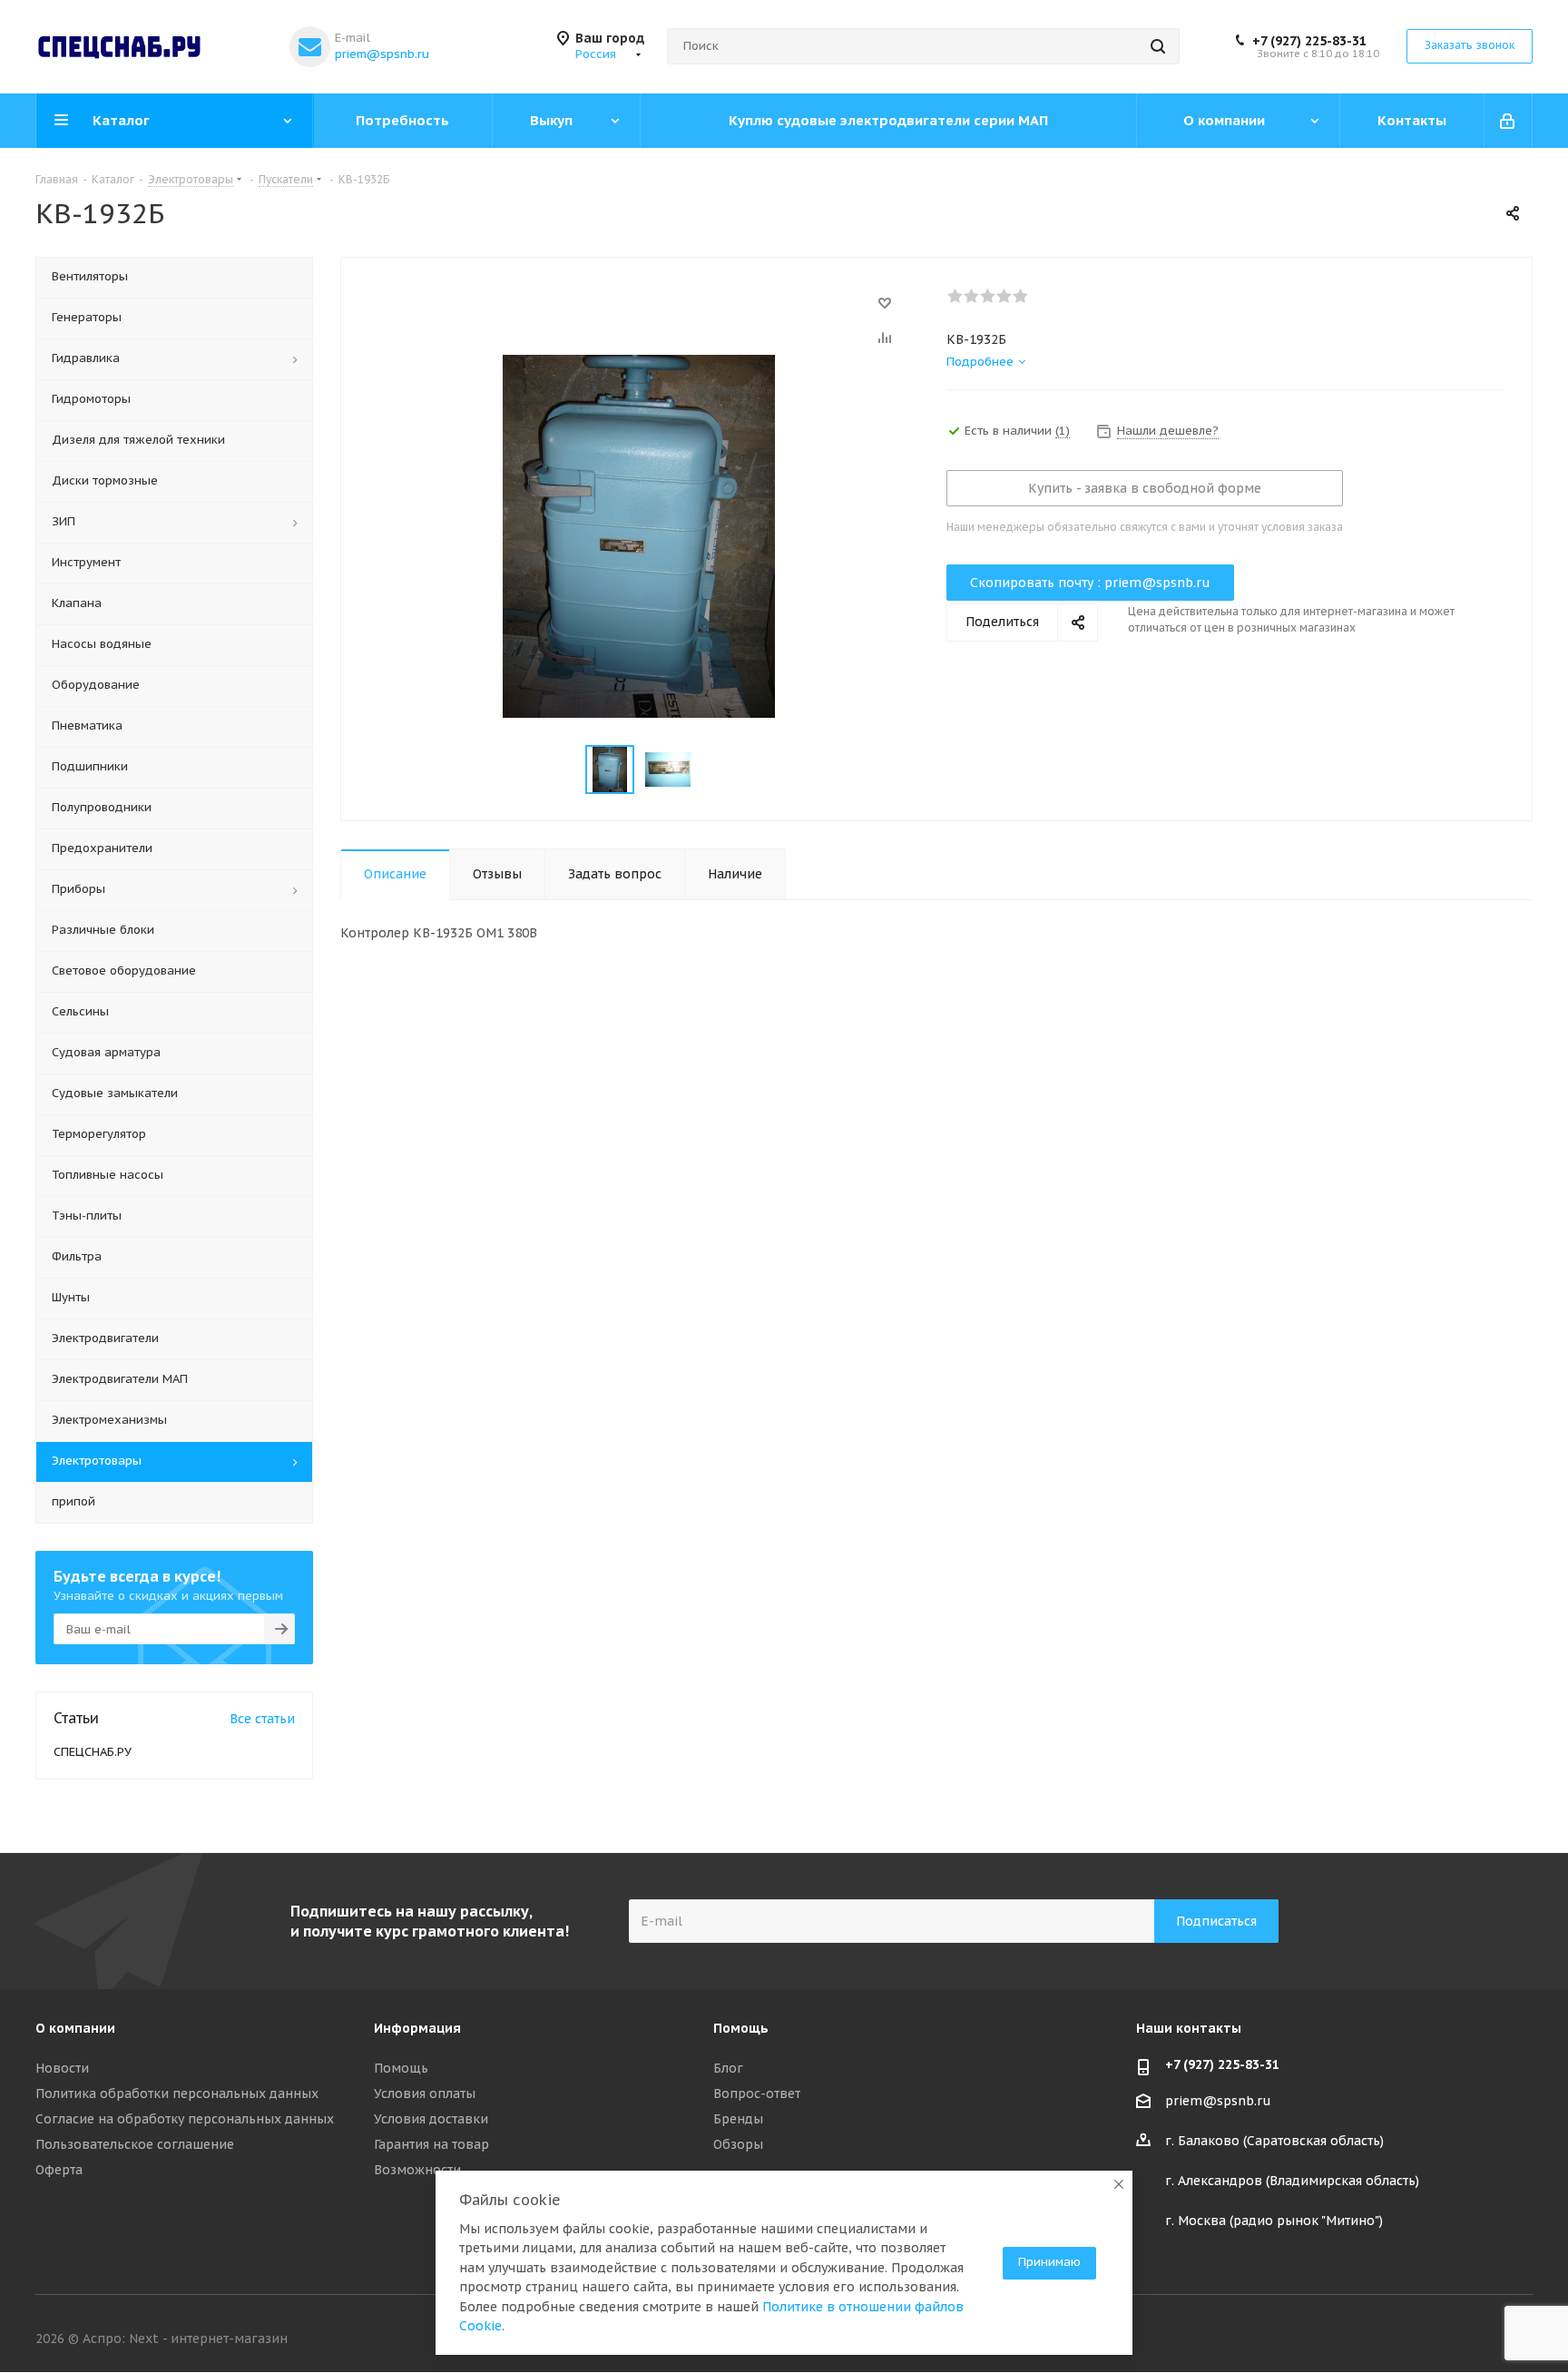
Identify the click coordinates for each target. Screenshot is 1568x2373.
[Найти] (1158, 46)
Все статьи (262, 1719)
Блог (728, 2068)
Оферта (59, 2170)
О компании (75, 2028)
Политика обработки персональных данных (177, 2094)
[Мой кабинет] (1509, 121)
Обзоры (738, 2144)
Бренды (738, 2119)
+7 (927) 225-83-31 (1309, 41)
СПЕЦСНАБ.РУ (93, 1752)
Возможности (417, 2170)
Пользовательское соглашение (135, 2144)
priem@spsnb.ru (382, 54)
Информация (417, 2028)
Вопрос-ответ (757, 2094)
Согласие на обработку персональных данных (185, 2119)
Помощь (401, 2068)
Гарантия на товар (431, 2144)
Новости (62, 2068)
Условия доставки (431, 2119)
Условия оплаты (425, 2094)
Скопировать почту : (1090, 583)
